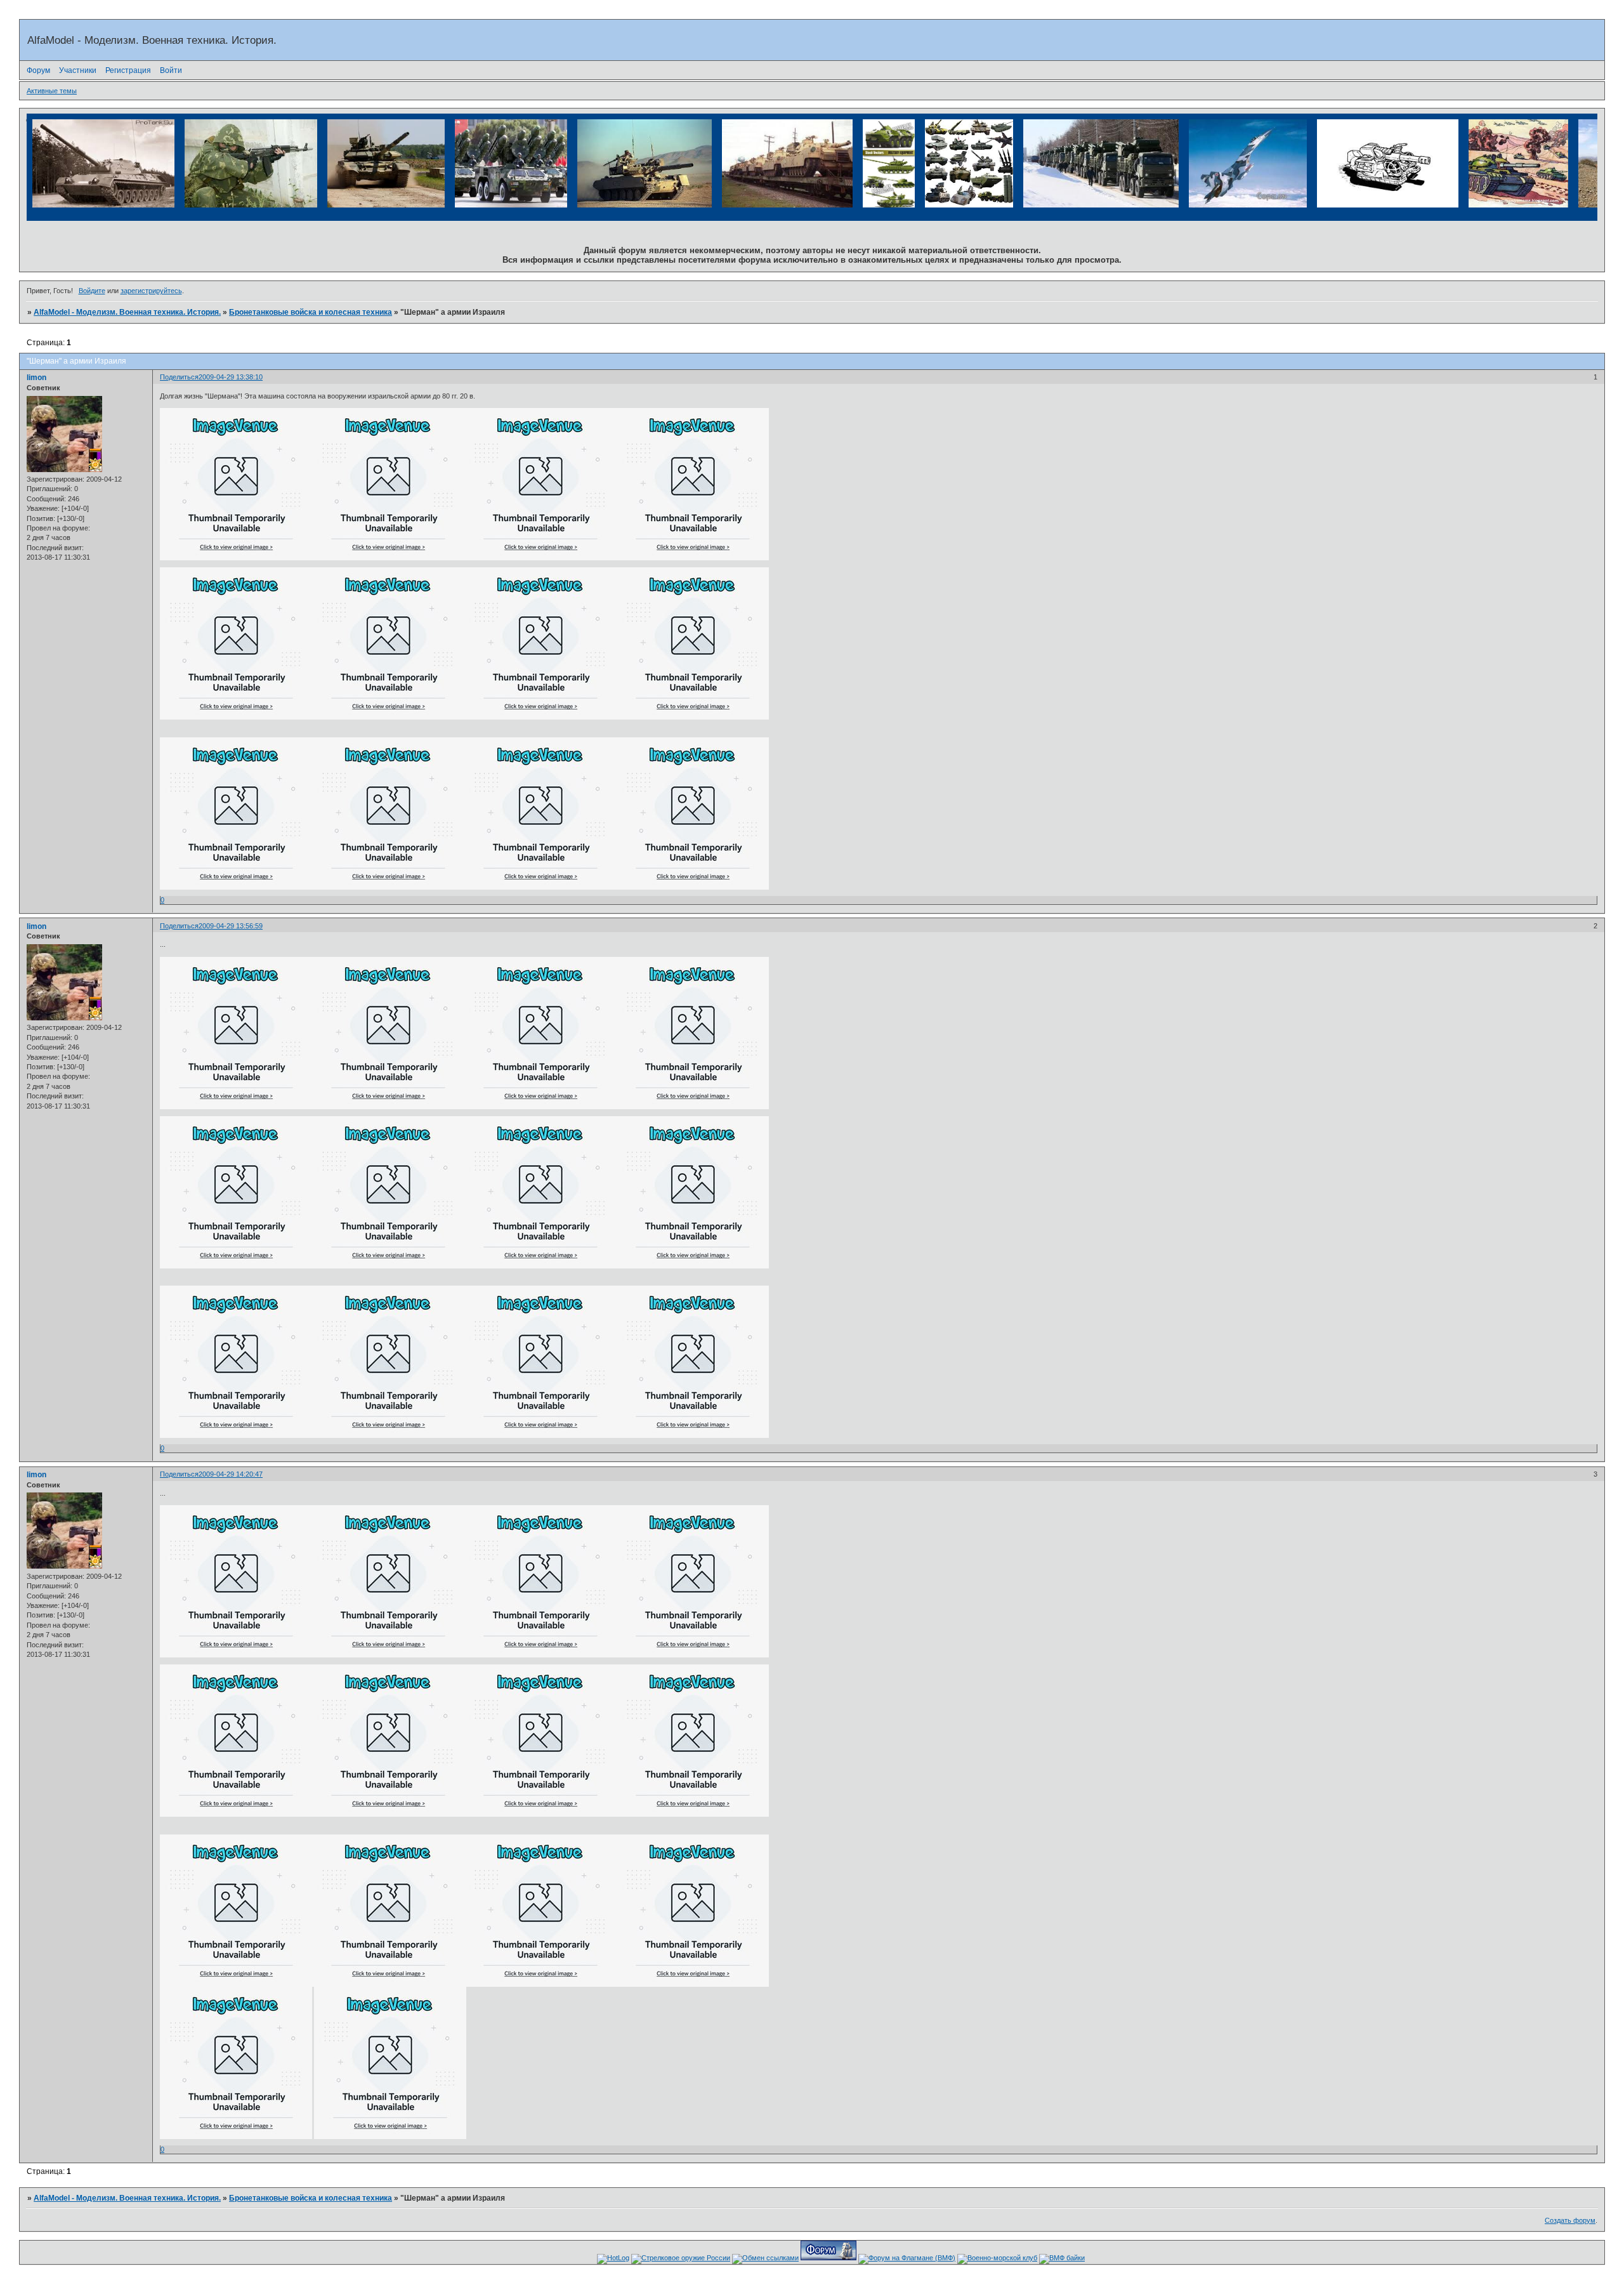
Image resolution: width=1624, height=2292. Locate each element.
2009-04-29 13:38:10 (231, 377)
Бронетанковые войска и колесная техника (311, 312)
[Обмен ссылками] (765, 2258)
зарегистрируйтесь (151, 291)
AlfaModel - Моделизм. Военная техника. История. (127, 312)
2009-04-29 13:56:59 (231, 926)
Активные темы (52, 91)
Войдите (92, 291)
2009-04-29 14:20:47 (231, 1474)
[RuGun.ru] (681, 2258)
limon (36, 378)
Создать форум (1570, 2220)
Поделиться (179, 377)
